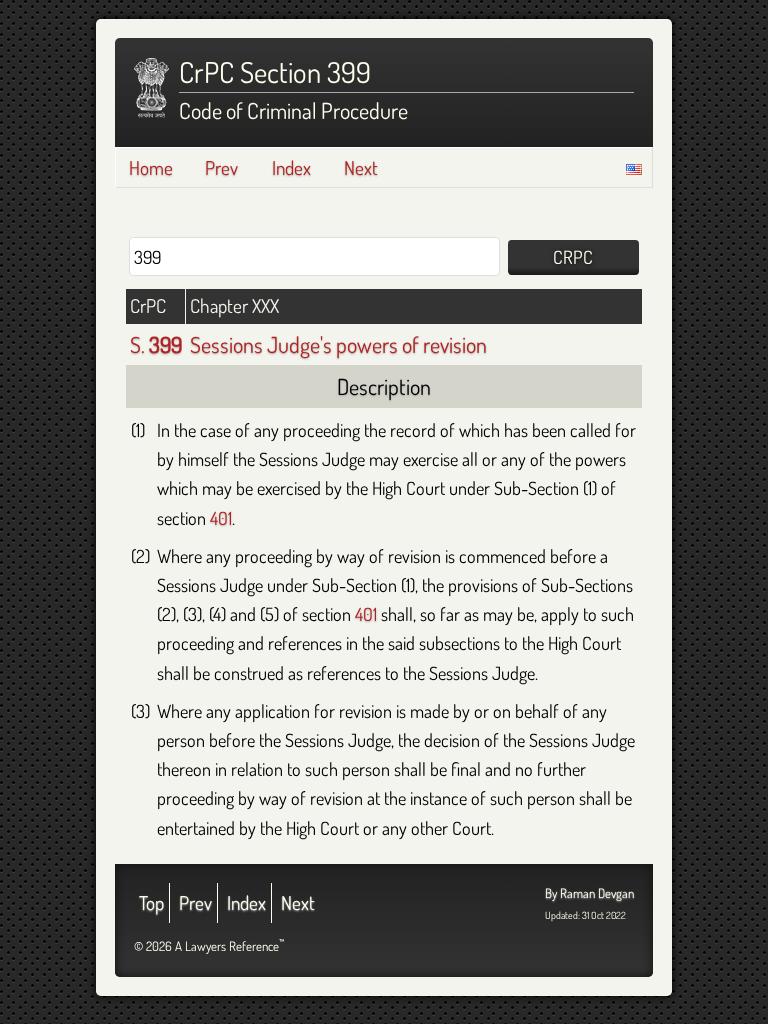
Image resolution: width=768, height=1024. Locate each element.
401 (221, 517)
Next (361, 167)
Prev (221, 167)
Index (291, 167)
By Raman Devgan (589, 893)
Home (151, 167)
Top (151, 902)
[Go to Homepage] (151, 88)
